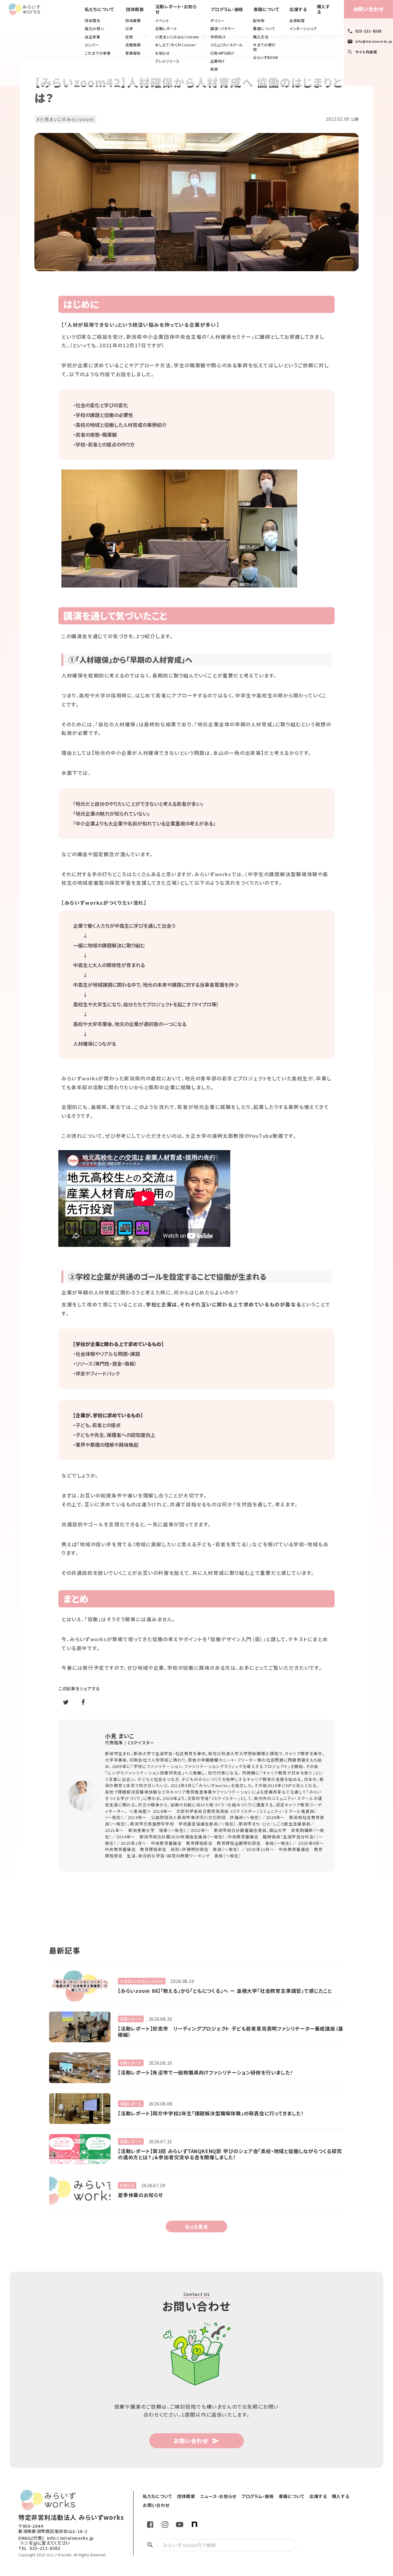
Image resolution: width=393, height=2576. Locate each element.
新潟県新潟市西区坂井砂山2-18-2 (53, 2531)
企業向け (218, 61)
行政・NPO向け (222, 53)
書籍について (264, 29)
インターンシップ (303, 29)
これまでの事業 (98, 53)
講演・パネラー (222, 29)
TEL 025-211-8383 (39, 2548)
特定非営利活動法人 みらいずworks (71, 2517)
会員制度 (297, 21)
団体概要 (133, 21)
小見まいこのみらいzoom (177, 37)
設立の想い (94, 29)
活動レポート (166, 29)
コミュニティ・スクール (226, 45)
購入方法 (261, 37)
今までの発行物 (264, 47)
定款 (129, 37)
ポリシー (218, 21)
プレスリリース (167, 61)
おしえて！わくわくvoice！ (176, 45)
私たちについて (99, 9)
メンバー (92, 45)
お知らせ (162, 53)
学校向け (218, 37)
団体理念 (92, 21)
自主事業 (92, 37)
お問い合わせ (369, 9)
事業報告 (133, 53)
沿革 (129, 29)
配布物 (259, 21)
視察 (214, 69)
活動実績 (133, 45)
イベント (162, 21)
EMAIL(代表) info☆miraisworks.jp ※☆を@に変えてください (56, 2541)
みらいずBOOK (266, 57)
